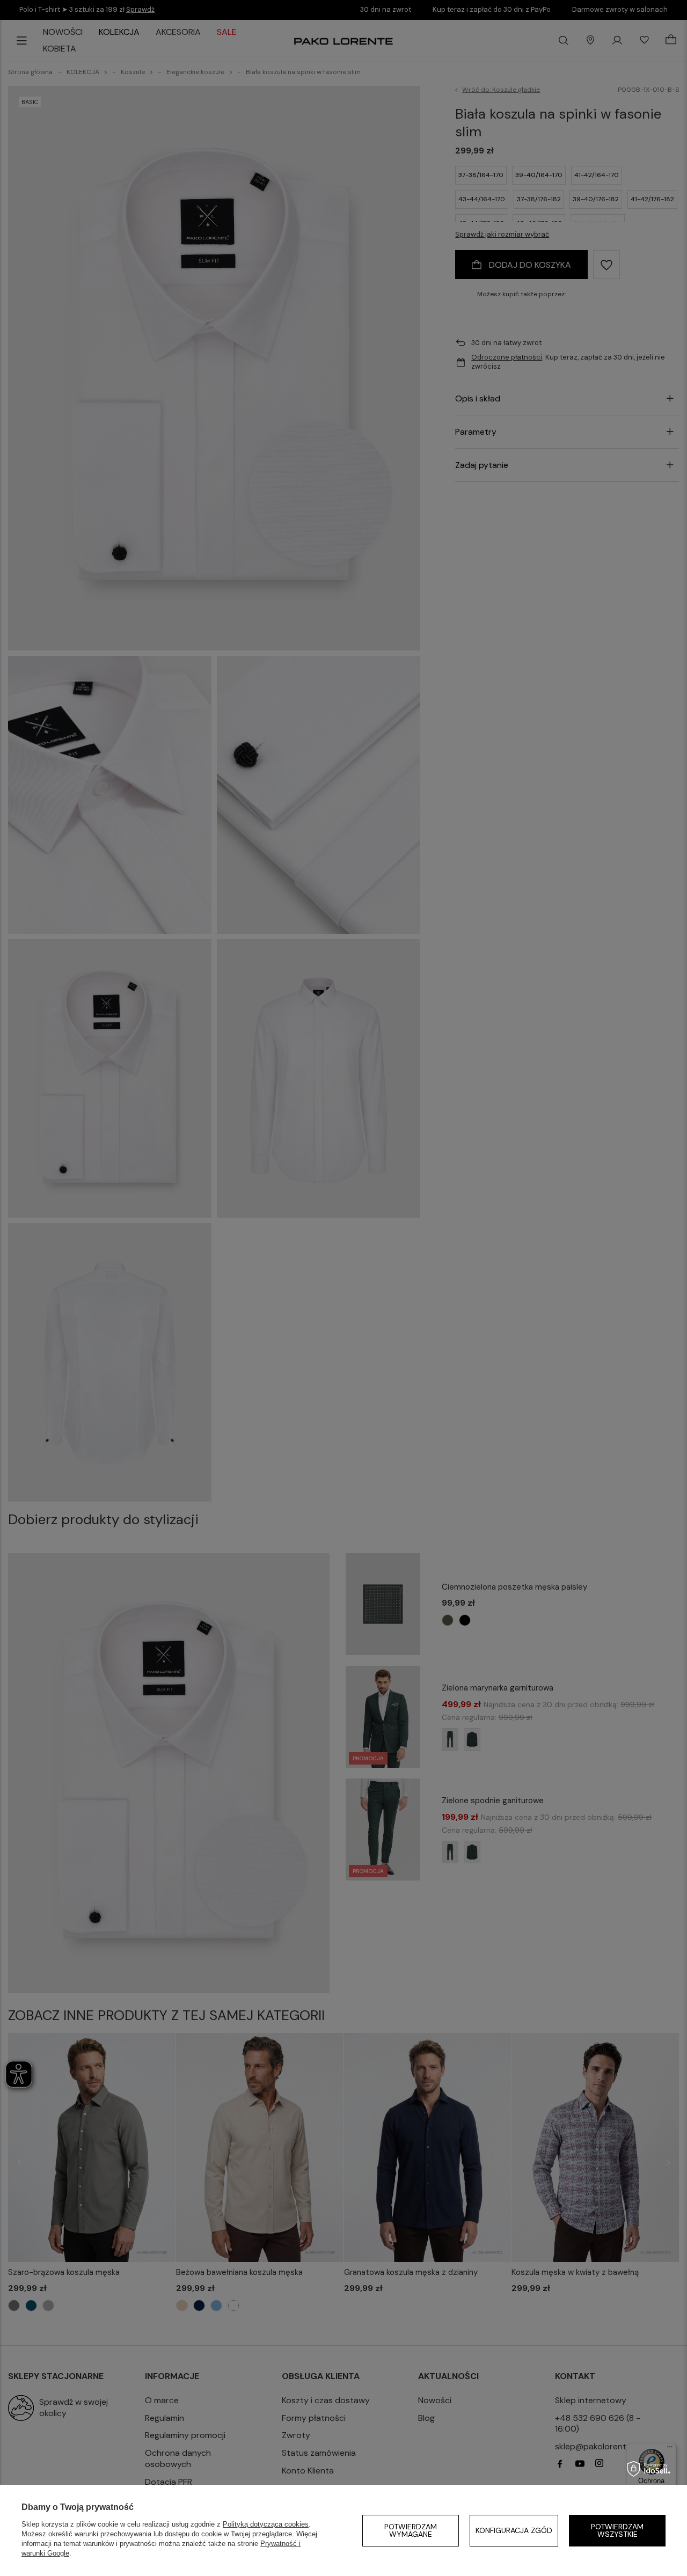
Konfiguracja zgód (514, 2530)
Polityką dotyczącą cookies (266, 2524)
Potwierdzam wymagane (411, 2530)
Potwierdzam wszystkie (617, 2530)
